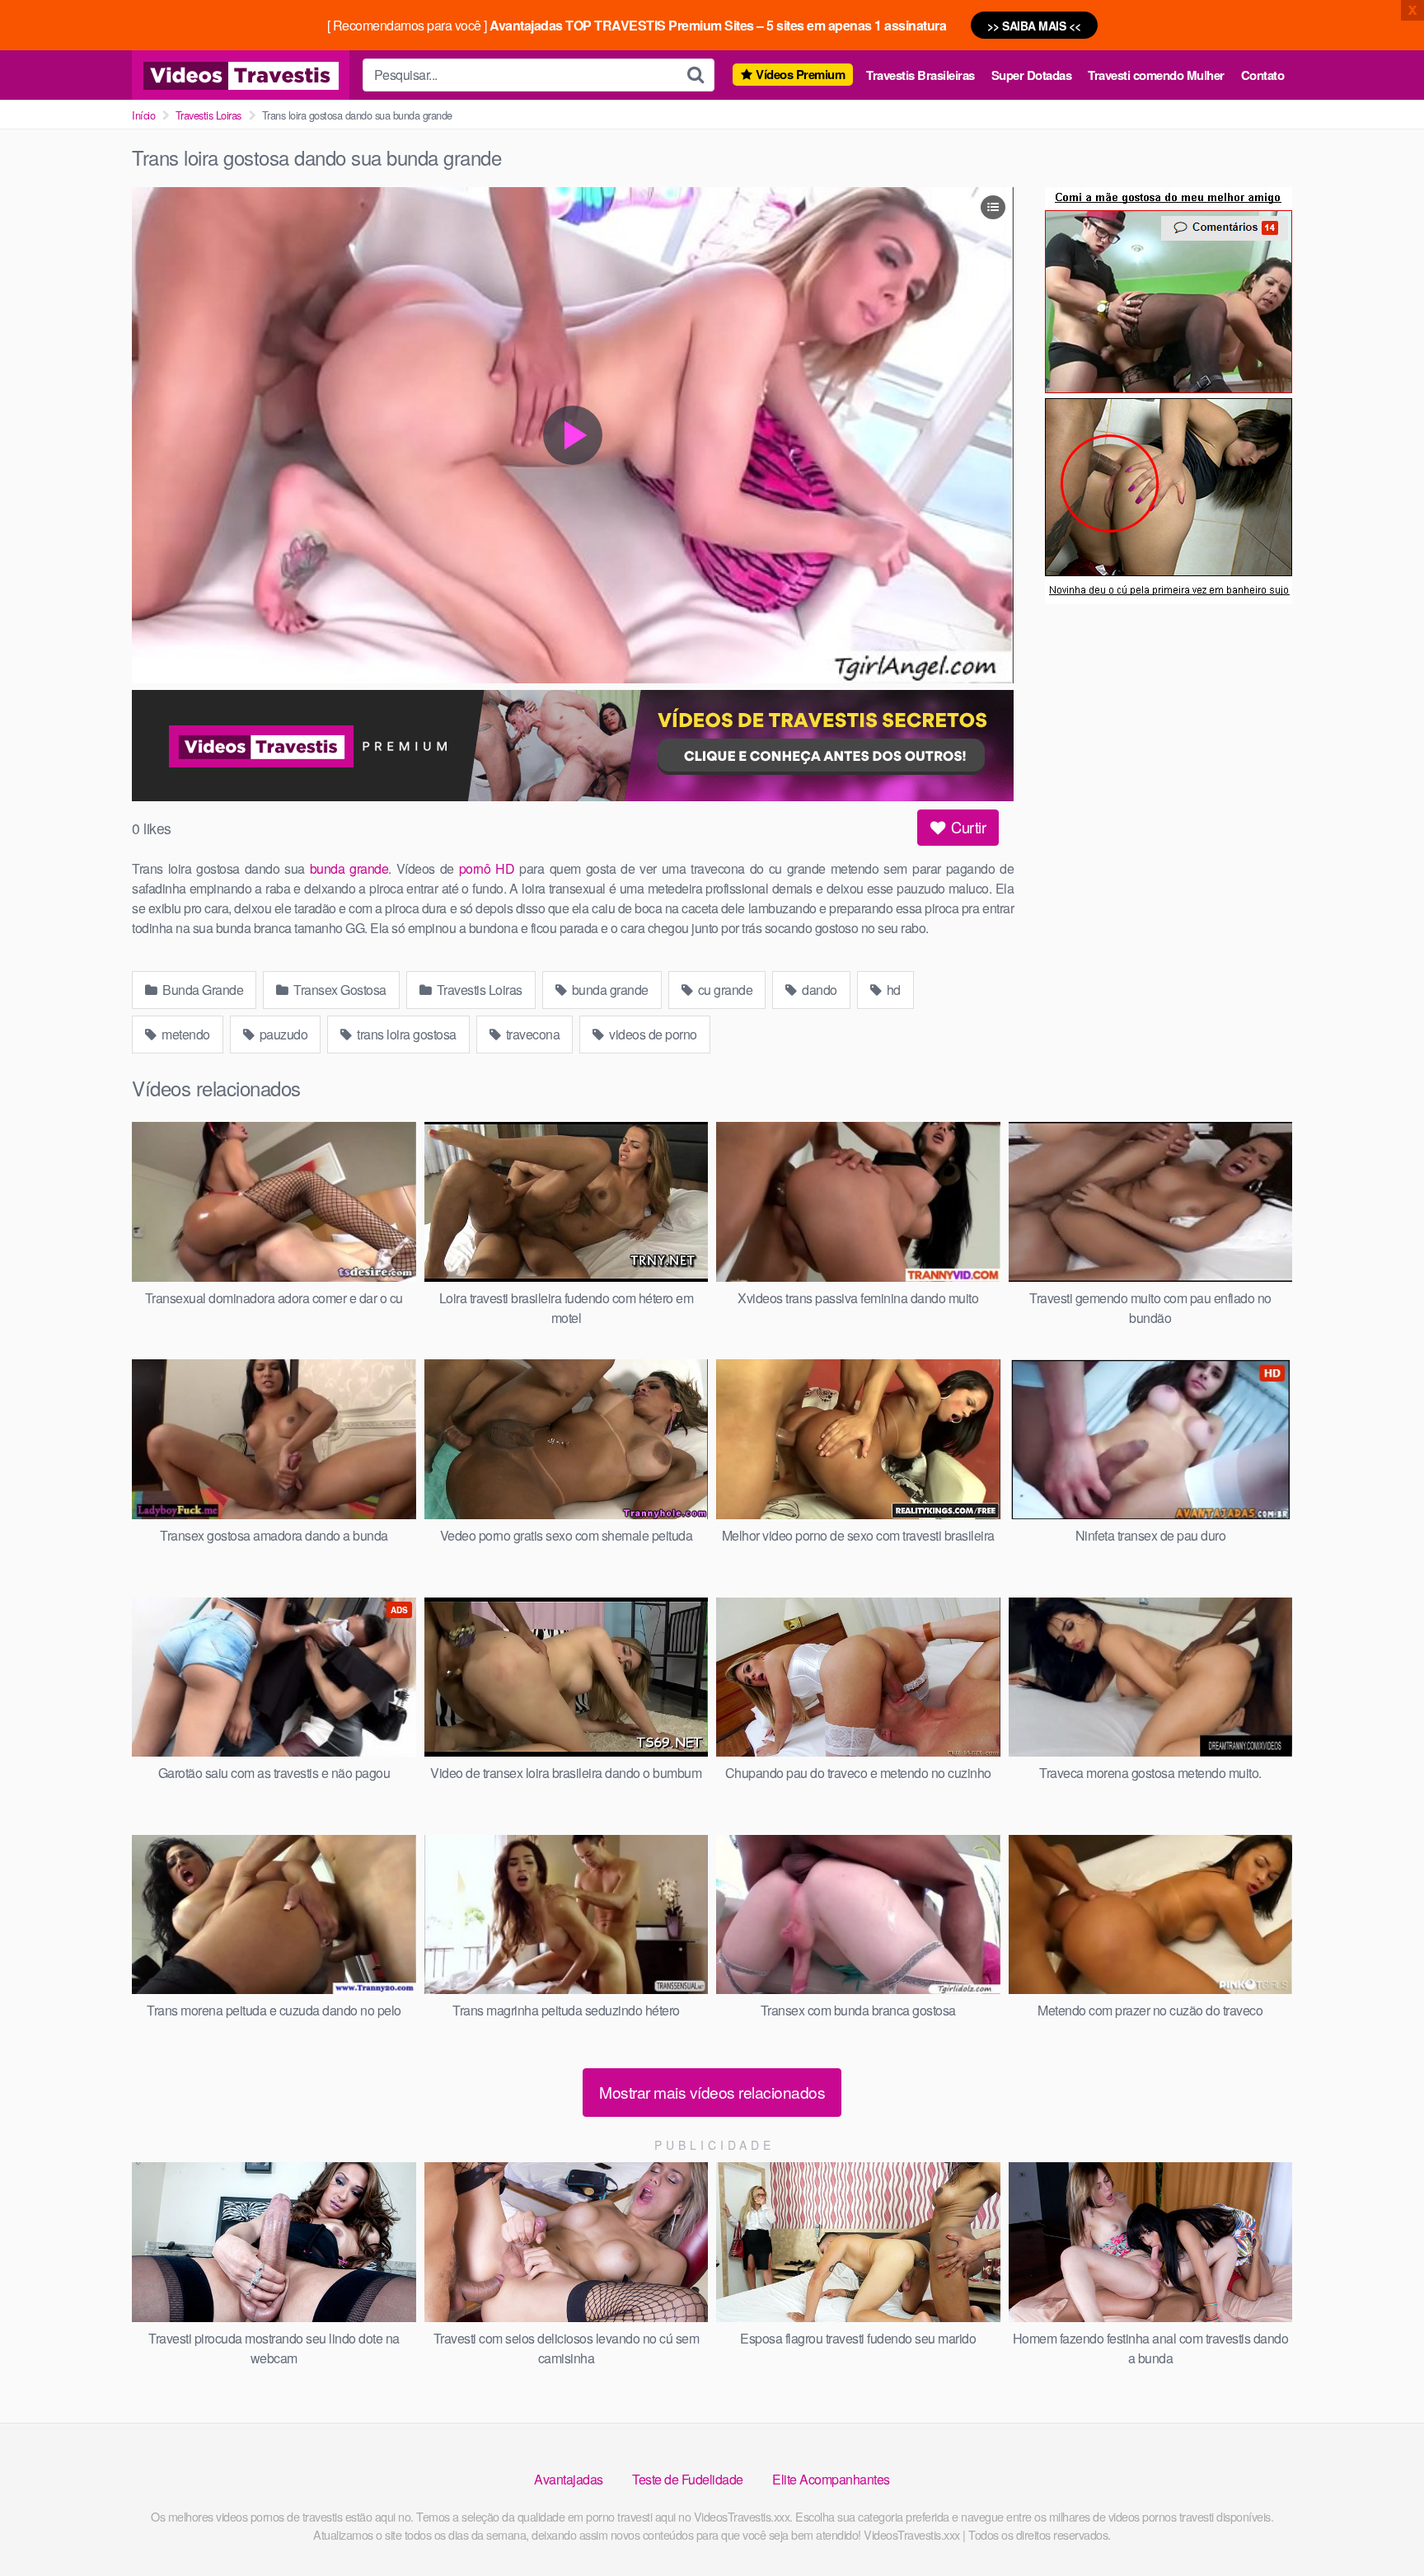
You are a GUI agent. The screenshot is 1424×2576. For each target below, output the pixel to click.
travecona (531, 1034)
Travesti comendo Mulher (1156, 75)
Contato (1263, 75)
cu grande (724, 990)
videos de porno (652, 1034)
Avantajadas (569, 2479)
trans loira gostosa (405, 1034)
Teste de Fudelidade (688, 2479)
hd (892, 990)
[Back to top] (1379, 2523)
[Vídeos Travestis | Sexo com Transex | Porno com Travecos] (241, 75)
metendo (185, 1034)
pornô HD (487, 868)
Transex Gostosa (339, 990)
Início (143, 115)
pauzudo (282, 1034)
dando (818, 990)
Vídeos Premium (800, 74)
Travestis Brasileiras (920, 75)
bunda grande (349, 868)
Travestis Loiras (208, 115)
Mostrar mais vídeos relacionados (712, 2092)
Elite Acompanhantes (831, 2479)
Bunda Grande (202, 990)
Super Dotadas (1032, 75)
